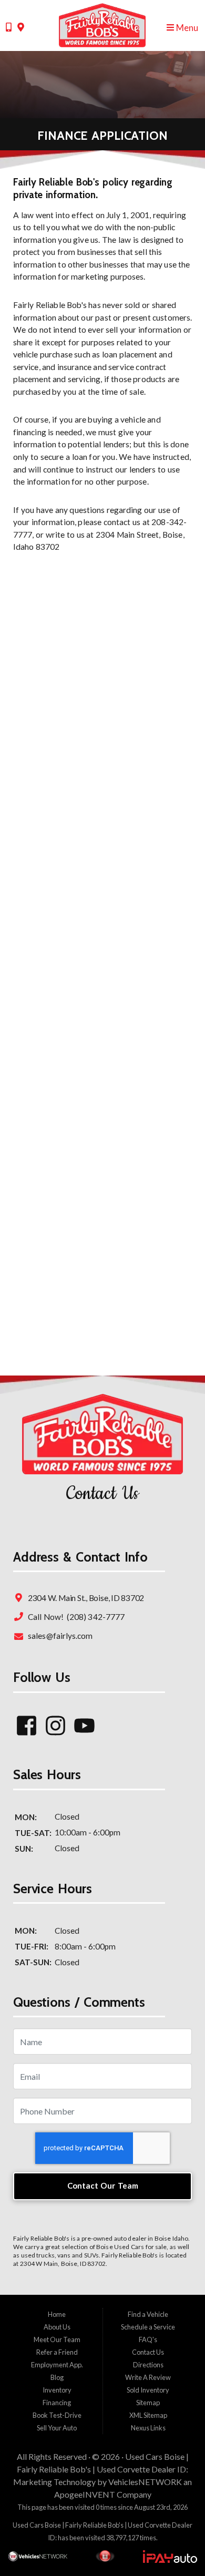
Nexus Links (148, 2428)
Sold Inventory (148, 2390)
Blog (57, 2377)
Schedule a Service (148, 2327)
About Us (57, 2327)
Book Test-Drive (57, 2415)
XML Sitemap (148, 2415)
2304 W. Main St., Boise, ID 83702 (85, 1598)
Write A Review (148, 2377)
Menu (186, 28)
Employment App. (57, 2365)
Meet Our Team (57, 2339)
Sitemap (148, 2403)
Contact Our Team (103, 2185)
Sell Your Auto (57, 2428)
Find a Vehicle (148, 2314)
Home (57, 2314)
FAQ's (148, 2339)
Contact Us (148, 2352)
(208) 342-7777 (95, 1617)
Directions (148, 2365)
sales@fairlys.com (59, 1636)
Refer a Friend (57, 2352)
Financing (57, 2403)
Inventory (57, 2390)
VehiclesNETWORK (145, 2482)
